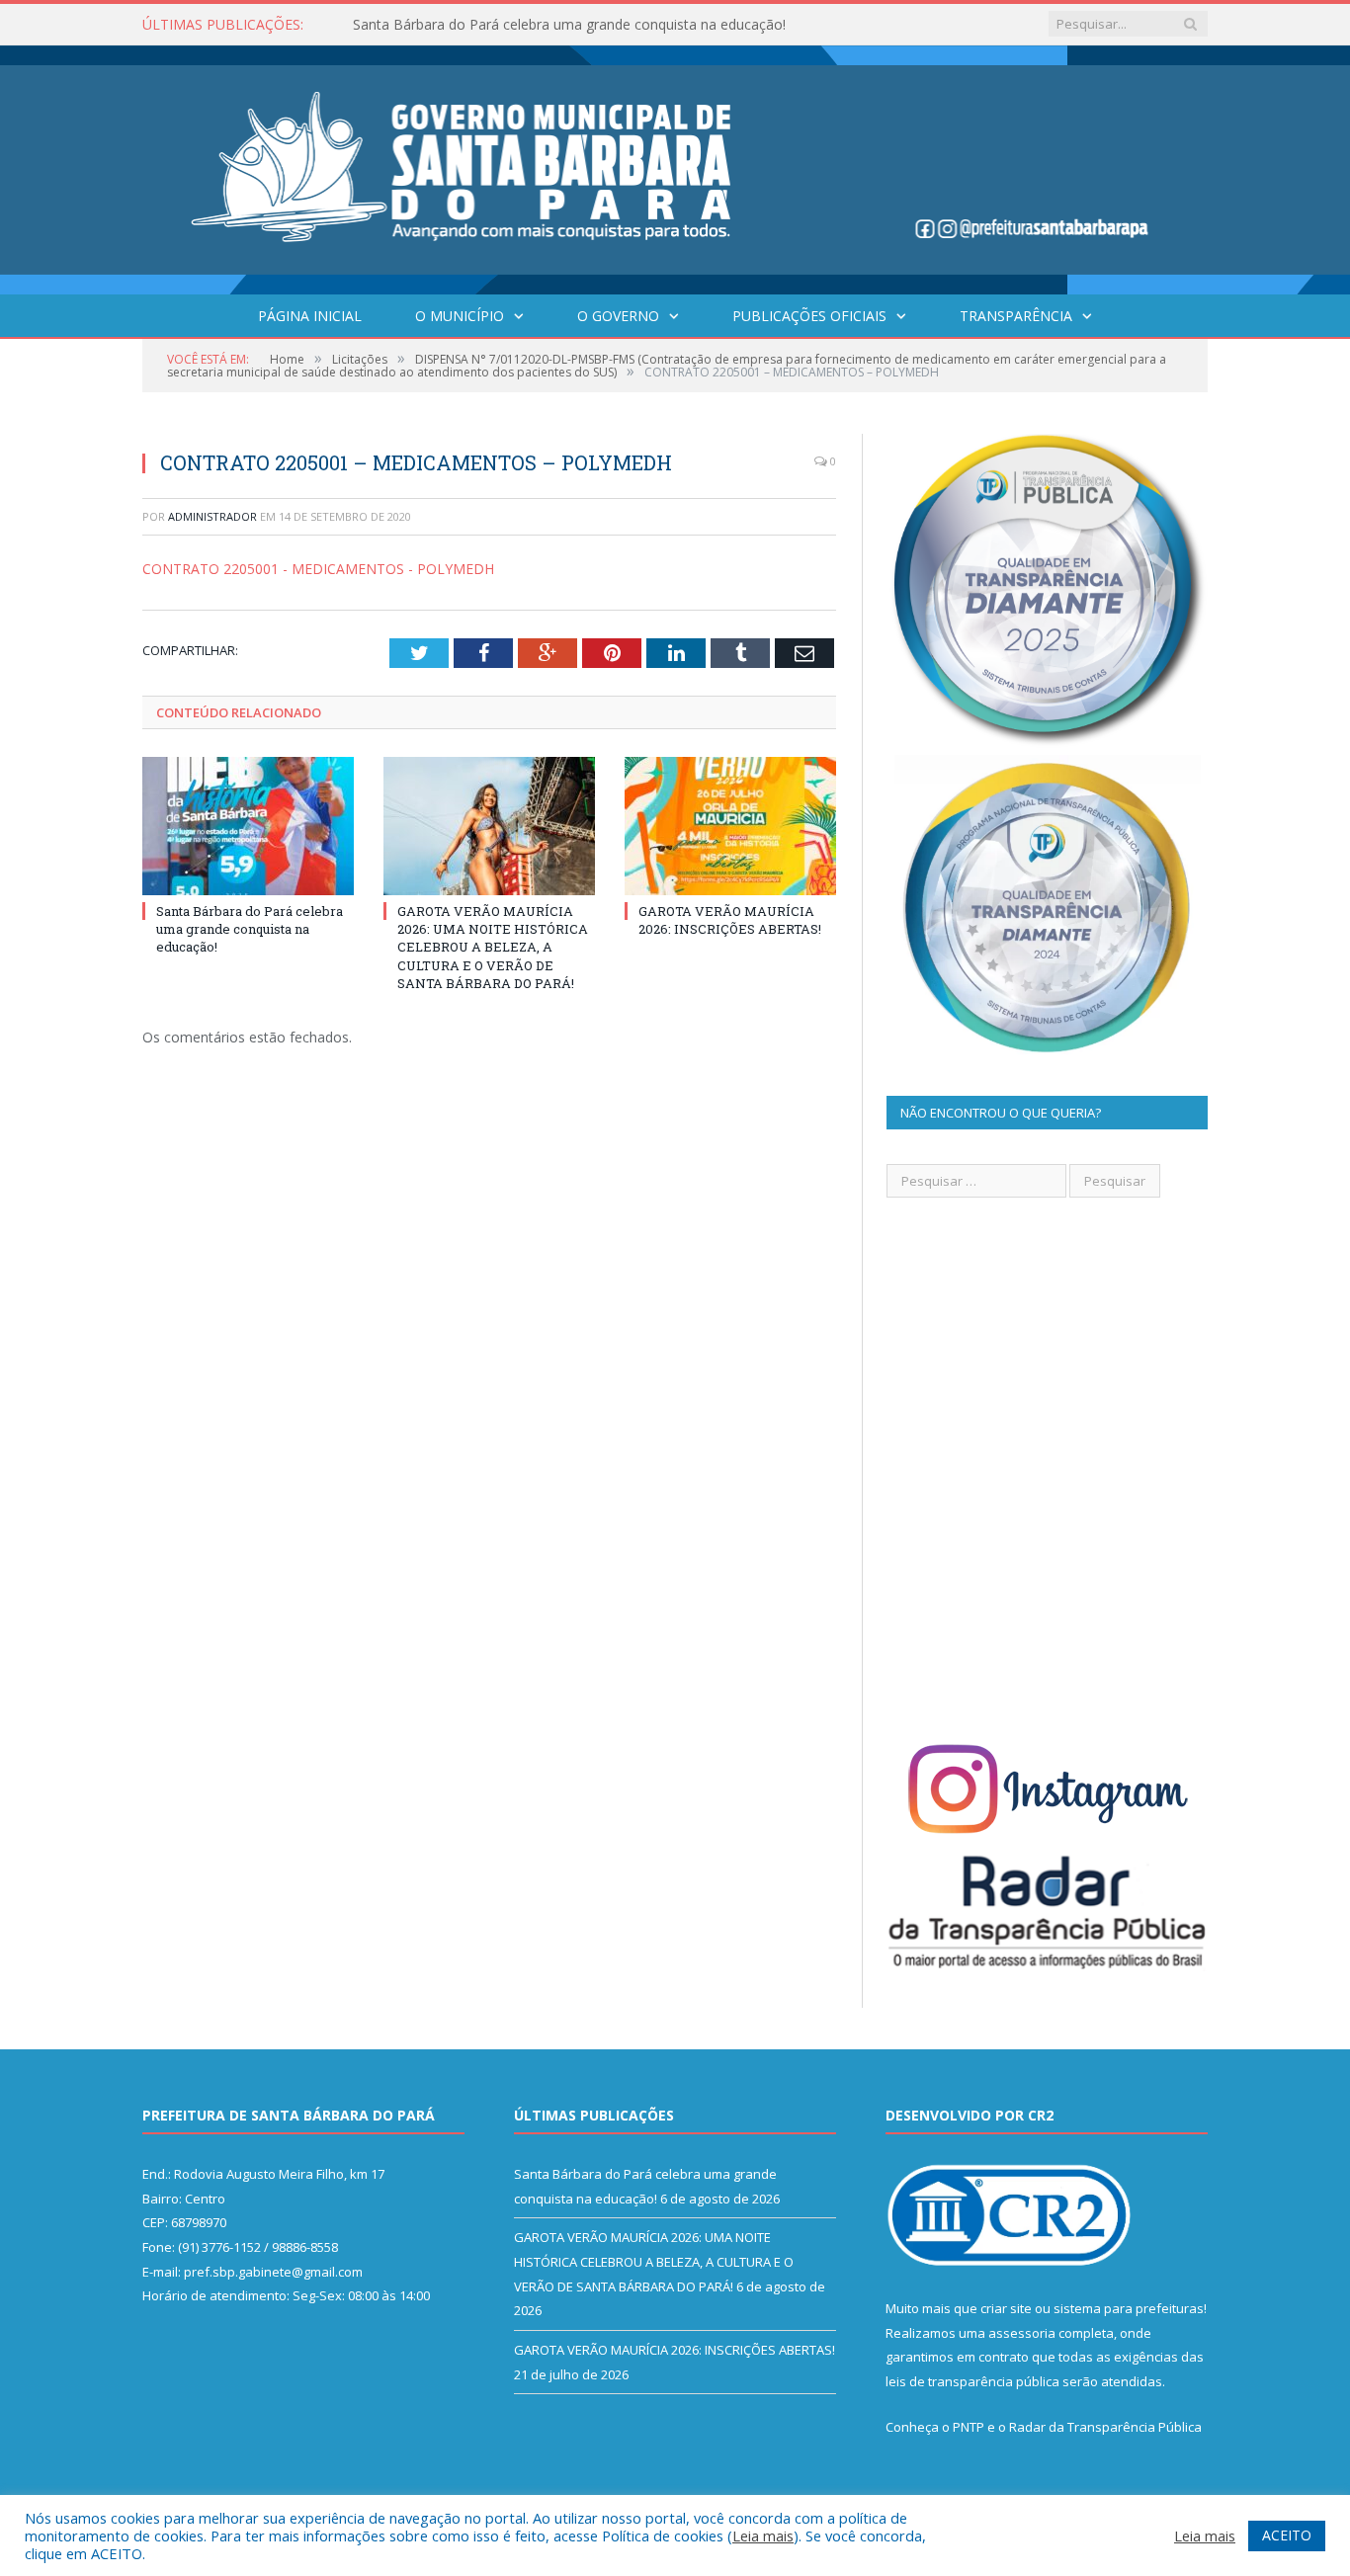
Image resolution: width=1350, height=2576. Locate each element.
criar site (1006, 2308)
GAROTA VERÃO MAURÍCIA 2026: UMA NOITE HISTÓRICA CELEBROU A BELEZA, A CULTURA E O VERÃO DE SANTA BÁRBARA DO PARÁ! (493, 947)
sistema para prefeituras (1129, 2308)
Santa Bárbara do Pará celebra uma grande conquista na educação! (569, 25)
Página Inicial (310, 316)
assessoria (1022, 2333)
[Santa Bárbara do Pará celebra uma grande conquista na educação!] (248, 826)
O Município (460, 316)
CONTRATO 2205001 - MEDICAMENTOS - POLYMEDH (318, 569)
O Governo (618, 316)
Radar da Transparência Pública (1105, 2427)
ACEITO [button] (1287, 2535)
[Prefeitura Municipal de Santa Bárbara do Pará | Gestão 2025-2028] (675, 166)
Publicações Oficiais (809, 316)
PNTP (969, 2427)
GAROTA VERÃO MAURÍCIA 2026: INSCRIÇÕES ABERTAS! (730, 920)
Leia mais (763, 2535)
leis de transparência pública (972, 2381)
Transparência (1016, 316)
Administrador (212, 516)
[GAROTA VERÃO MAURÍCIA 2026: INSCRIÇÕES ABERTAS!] (730, 826)
